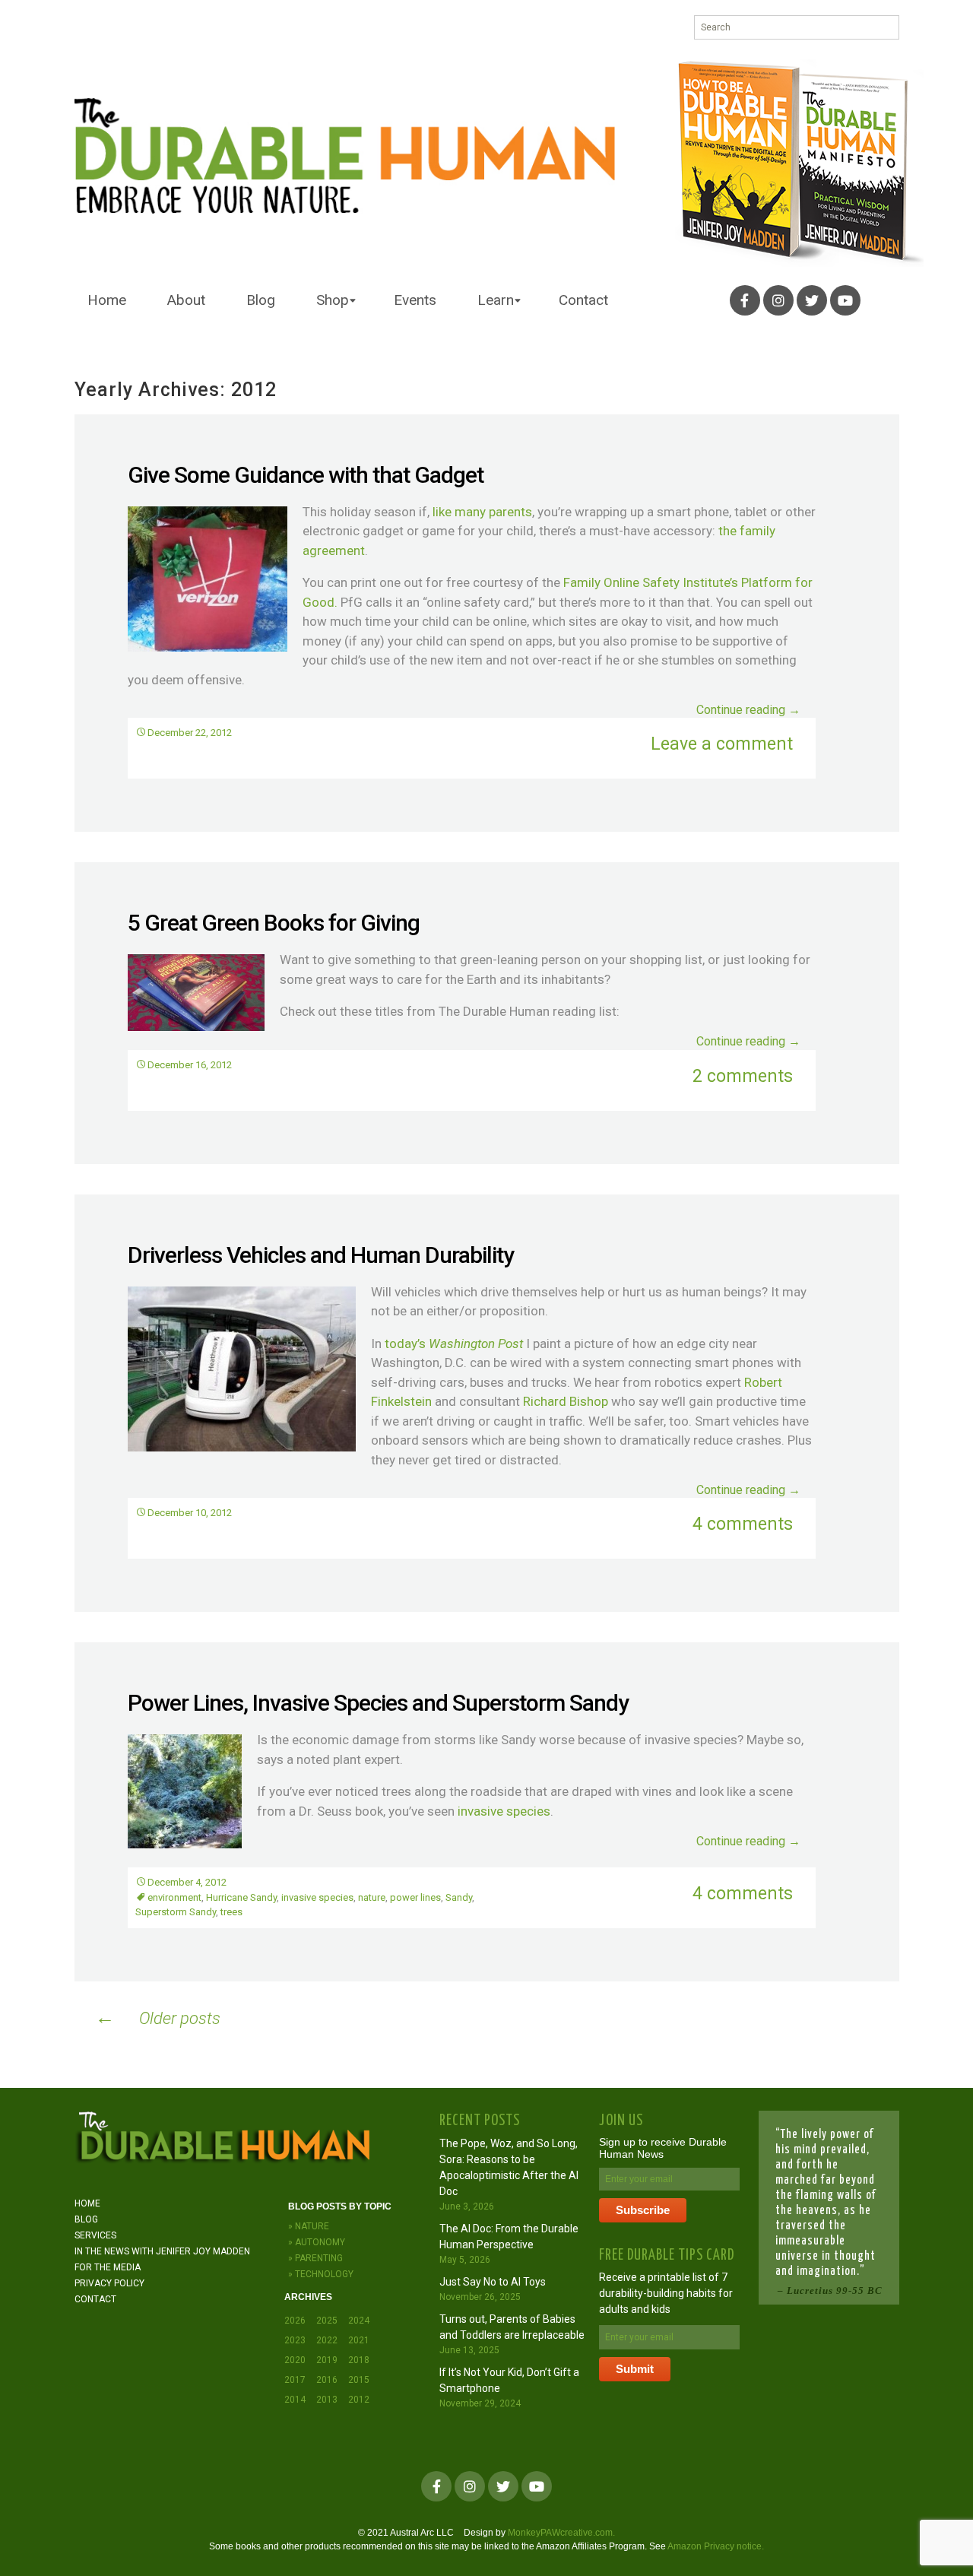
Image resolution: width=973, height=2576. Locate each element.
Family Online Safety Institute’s (651, 582)
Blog (261, 300)
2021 (359, 2340)
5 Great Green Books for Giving (274, 923)
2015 (359, 2380)
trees (231, 1912)
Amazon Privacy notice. (716, 2546)
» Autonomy (317, 2242)
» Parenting (315, 2258)
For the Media (108, 2267)
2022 (327, 2340)
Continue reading (748, 710)
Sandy (459, 1897)
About (186, 300)
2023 (295, 2340)
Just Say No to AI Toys (493, 2282)
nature (372, 1897)
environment (174, 1897)
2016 (327, 2380)
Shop (333, 300)
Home (107, 300)
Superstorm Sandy (176, 1912)
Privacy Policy (109, 2283)
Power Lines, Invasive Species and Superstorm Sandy (378, 1703)
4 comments (743, 1524)
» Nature (309, 2226)
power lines (415, 1897)
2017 (295, 2380)
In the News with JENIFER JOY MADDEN (162, 2251)
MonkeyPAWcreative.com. (561, 2533)
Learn (496, 300)
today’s (454, 1344)
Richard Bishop (566, 1401)
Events (415, 300)
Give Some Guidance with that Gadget (306, 475)
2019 (327, 2360)
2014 (295, 2400)
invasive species (502, 1811)
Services (95, 2235)
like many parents (482, 512)
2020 (295, 2360)
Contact (583, 300)
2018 (359, 2360)
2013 (327, 2400)
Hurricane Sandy (241, 1897)
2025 (327, 2321)
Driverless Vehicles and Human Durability (321, 1255)
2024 (359, 2321)
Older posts (158, 2017)
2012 (359, 2400)
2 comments (743, 1076)
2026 (295, 2321)
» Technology (321, 2274)
